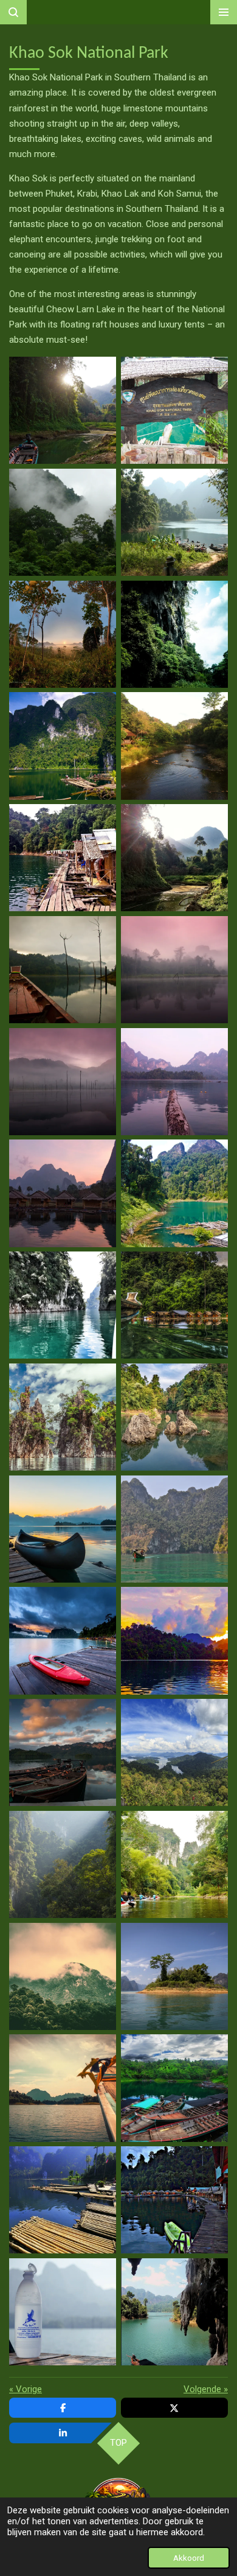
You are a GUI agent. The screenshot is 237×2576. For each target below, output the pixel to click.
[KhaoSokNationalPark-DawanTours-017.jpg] (63, 1305)
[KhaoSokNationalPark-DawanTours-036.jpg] (174, 2312)
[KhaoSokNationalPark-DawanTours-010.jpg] (174, 858)
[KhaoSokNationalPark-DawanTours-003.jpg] (63, 522)
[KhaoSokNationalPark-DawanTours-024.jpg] (174, 1641)
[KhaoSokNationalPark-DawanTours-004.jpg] (174, 522)
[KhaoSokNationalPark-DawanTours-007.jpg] (63, 746)
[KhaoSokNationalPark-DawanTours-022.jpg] (174, 1529)
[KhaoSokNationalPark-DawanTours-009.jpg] (63, 858)
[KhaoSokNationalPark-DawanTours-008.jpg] (174, 746)
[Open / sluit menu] (224, 12)
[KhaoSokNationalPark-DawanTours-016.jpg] (174, 1194)
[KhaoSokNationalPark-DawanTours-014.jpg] (174, 1082)
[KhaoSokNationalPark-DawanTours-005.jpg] (63, 634)
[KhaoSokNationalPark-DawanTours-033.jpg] (174, 2088)
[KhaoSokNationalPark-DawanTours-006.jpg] (174, 634)
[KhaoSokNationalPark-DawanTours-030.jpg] (63, 1976)
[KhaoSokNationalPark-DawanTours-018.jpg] (174, 1305)
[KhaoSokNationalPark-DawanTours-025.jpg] (63, 1752)
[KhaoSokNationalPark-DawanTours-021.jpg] (63, 1529)
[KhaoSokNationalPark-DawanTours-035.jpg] (63, 2312)
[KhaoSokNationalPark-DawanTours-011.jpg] (63, 970)
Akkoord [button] (189, 2558)
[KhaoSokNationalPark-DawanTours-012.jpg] (174, 970)
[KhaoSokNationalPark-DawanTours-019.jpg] (63, 1417)
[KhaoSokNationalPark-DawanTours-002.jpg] (174, 410)
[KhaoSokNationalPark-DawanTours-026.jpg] (174, 1752)
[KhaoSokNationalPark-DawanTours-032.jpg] (63, 2200)
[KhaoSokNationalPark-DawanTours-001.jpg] (63, 410)
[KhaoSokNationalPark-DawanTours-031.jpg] (63, 2088)
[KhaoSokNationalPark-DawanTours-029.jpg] (174, 1976)
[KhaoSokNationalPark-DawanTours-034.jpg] (174, 2200)
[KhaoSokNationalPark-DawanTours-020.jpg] (174, 1417)
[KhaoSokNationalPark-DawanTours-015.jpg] (63, 1194)
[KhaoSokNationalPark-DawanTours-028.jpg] (174, 1864)
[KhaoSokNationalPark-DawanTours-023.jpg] (63, 1641)
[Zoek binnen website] (13, 12)
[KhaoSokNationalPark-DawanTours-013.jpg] (63, 1082)
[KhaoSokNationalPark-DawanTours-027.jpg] (63, 1864)
